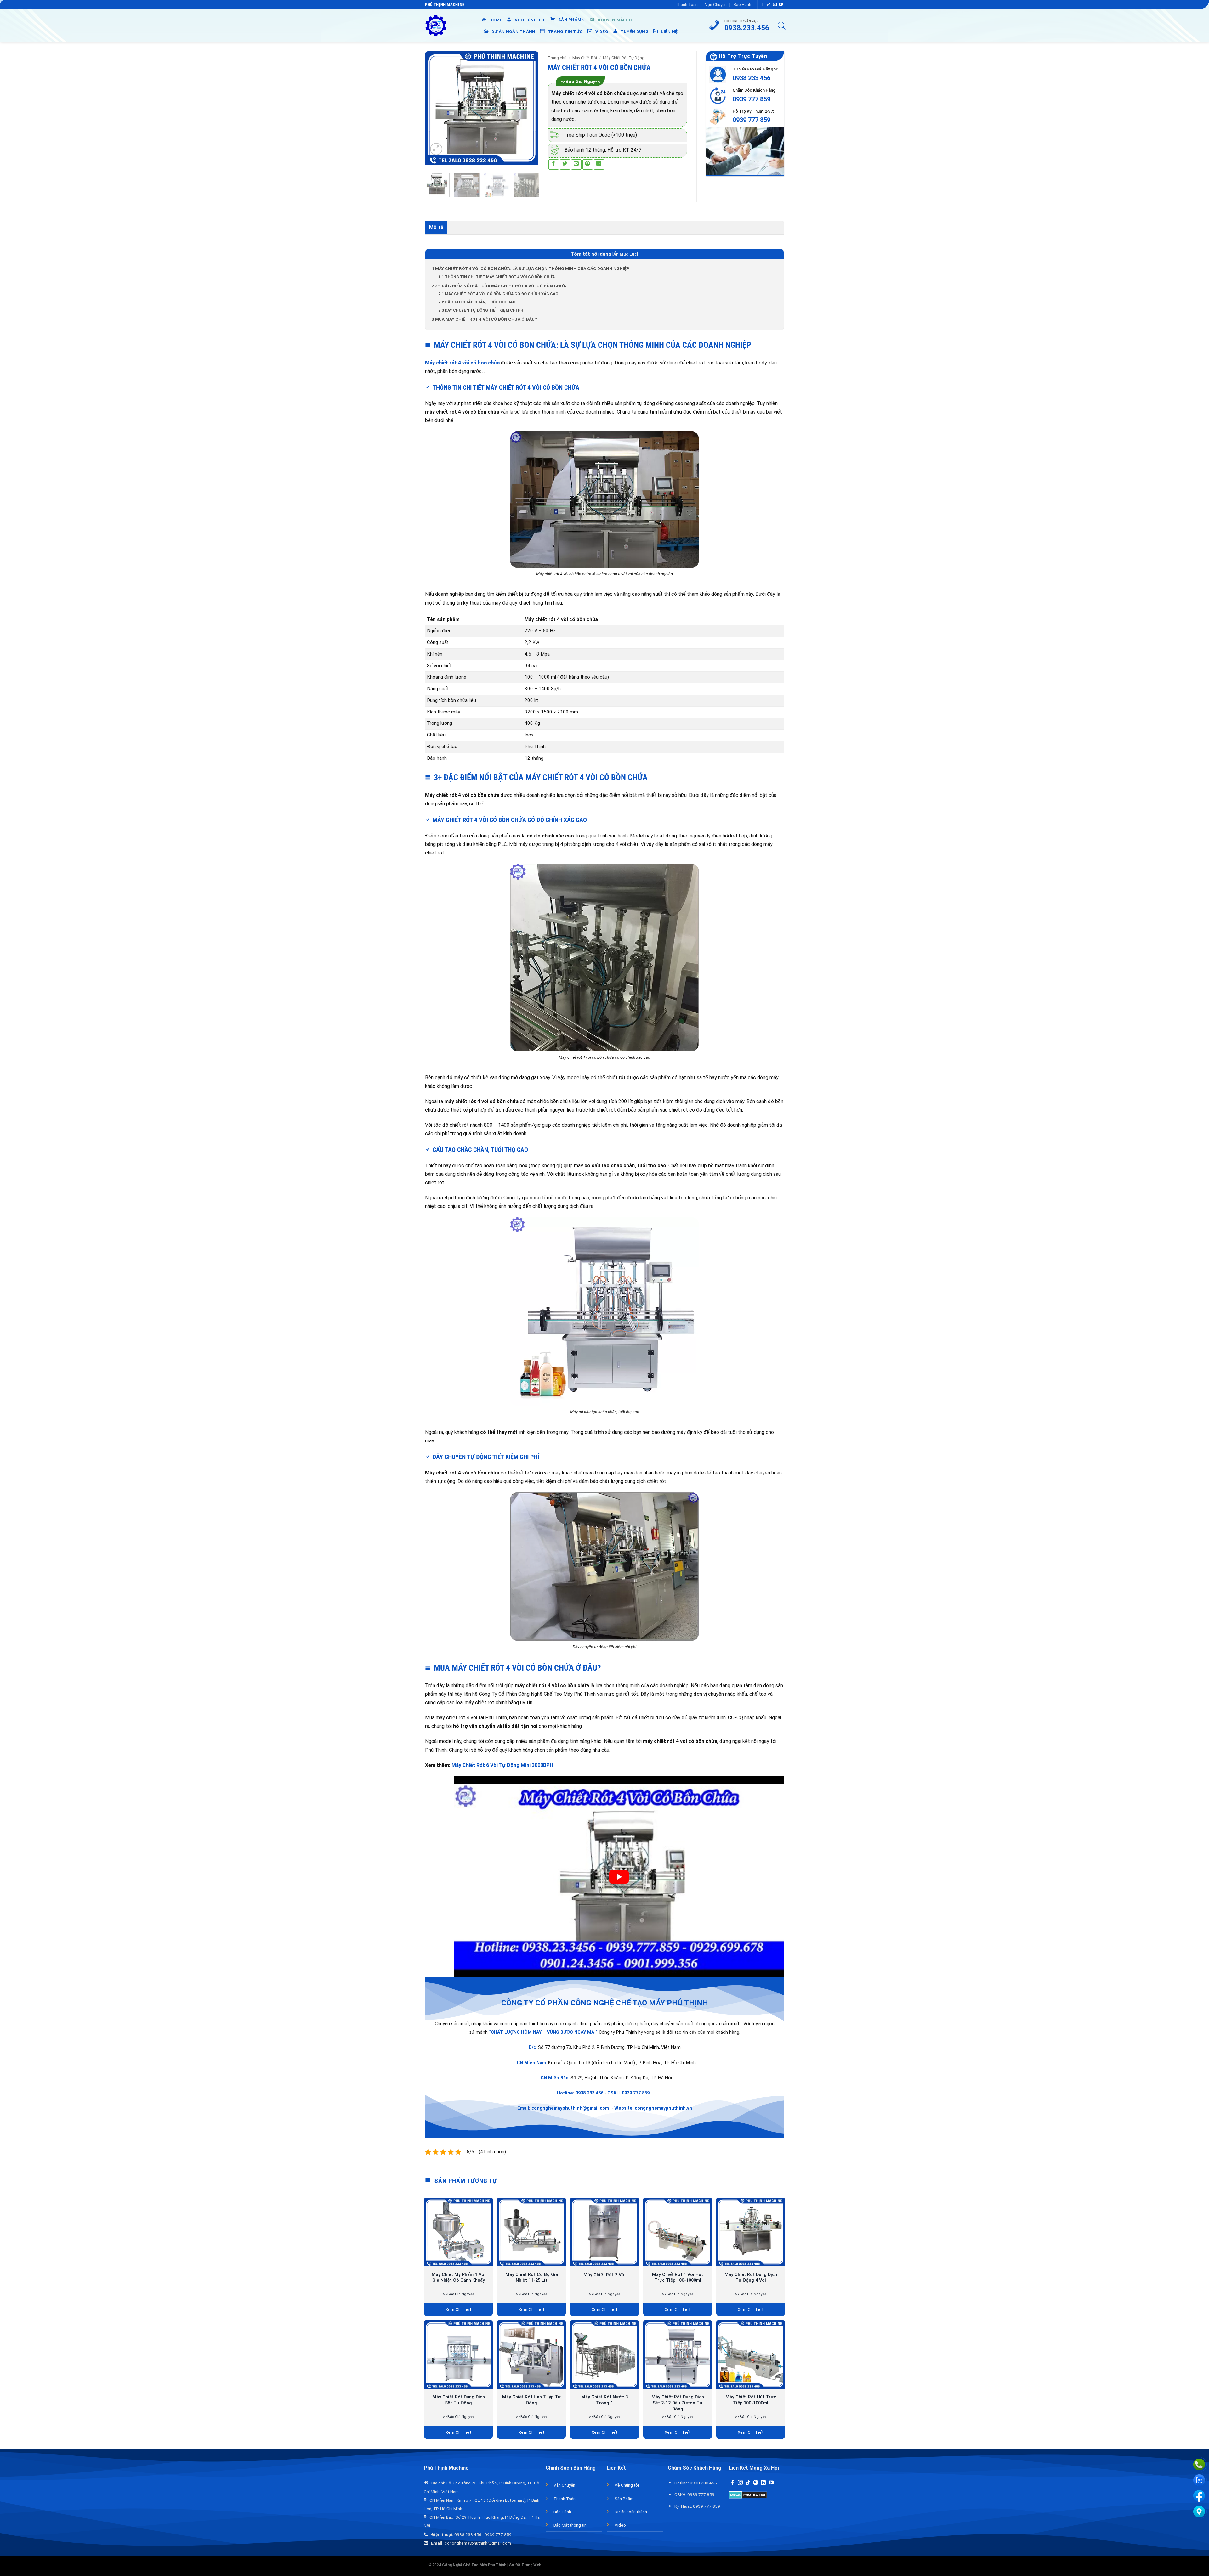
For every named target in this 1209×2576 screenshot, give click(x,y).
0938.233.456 (589, 2093)
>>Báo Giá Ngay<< (580, 82)
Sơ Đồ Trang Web (525, 2565)
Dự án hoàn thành (631, 2512)
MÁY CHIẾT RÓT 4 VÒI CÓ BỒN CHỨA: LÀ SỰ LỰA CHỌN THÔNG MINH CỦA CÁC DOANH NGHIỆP (531, 268)
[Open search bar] (782, 26)
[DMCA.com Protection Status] (748, 2494)
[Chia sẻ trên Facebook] (554, 164)
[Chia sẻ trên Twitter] (565, 164)
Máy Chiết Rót (585, 58)
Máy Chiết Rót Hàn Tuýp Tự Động (531, 2400)
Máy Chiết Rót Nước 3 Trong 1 (604, 2400)
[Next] (528, 108)
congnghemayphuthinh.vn (663, 2108)
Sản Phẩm (624, 2499)
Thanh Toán (687, 5)
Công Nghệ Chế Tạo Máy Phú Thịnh (474, 2565)
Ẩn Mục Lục (625, 254)
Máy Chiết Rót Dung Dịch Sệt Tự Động (459, 2400)
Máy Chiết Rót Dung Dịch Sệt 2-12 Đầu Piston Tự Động (678, 2403)
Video (620, 2525)
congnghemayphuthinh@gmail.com (570, 2108)
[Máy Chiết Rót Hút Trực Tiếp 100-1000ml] (751, 2355)
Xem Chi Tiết (459, 2310)
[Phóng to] (436, 149)
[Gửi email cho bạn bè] (576, 164)
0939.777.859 (636, 2093)
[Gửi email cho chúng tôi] (775, 5)
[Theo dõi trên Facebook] (763, 5)
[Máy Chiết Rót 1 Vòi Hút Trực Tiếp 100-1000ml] (678, 2232)
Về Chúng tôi (627, 2485)
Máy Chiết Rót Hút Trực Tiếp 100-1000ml (751, 2400)
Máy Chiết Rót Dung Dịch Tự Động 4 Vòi (751, 2278)
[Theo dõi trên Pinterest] (756, 2483)
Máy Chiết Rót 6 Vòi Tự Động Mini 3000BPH (502, 1765)
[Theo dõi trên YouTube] (781, 5)
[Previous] (435, 108)
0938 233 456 (752, 78)
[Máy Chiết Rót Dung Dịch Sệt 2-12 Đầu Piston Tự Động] (678, 2355)
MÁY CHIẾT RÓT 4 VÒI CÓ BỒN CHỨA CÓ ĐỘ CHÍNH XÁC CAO (498, 294)
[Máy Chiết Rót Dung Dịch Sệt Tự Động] (458, 2355)
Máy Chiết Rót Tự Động (624, 58)
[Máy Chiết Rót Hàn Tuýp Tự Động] (531, 2355)
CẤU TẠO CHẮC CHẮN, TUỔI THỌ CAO (477, 302)
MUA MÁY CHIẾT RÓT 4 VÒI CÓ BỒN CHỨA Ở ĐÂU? (484, 319)
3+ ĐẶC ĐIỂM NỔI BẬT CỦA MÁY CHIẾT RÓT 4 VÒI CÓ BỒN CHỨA (499, 286)
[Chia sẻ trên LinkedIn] (599, 164)
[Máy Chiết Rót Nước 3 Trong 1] (604, 2355)
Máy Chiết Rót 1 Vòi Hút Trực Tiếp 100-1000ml (678, 2278)
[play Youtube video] (619, 1877)
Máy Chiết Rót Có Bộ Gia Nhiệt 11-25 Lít (532, 2278)
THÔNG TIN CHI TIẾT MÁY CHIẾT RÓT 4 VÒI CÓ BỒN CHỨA (497, 277)
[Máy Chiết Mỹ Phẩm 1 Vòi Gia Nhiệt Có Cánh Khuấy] (458, 2232)
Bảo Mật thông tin (570, 2525)
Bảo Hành (742, 5)
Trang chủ (557, 58)
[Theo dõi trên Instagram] (740, 2483)
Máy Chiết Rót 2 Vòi (604, 2275)
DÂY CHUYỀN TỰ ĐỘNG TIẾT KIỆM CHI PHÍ (481, 310)
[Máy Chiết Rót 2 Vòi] (604, 2232)
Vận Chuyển (716, 5)
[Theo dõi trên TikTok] (769, 5)
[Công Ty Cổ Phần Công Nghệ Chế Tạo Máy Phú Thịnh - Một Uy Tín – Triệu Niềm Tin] (436, 26)
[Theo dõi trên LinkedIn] (763, 2483)
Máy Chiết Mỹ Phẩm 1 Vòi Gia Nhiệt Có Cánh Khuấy (459, 2278)
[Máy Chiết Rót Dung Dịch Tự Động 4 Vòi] (751, 2232)
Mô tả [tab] (436, 227)
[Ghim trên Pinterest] (588, 164)
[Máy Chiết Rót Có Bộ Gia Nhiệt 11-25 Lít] (531, 2232)
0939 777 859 (752, 99)
